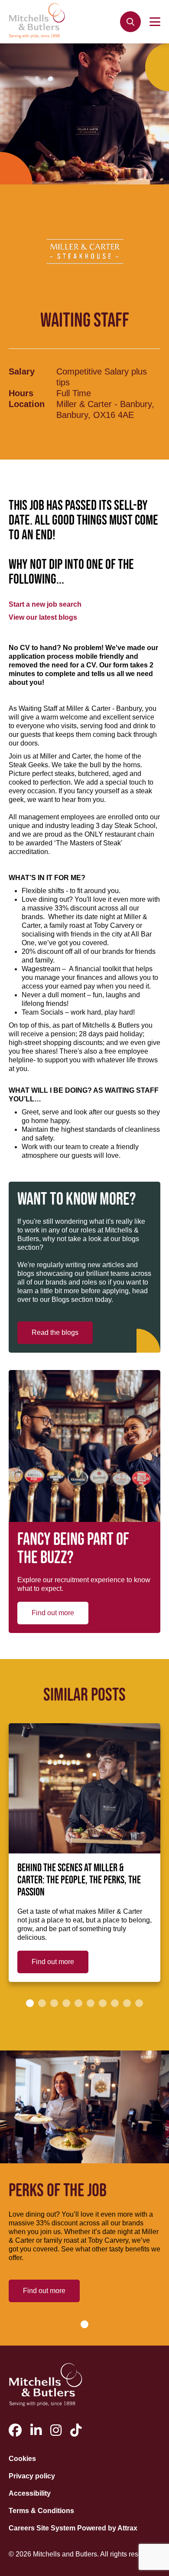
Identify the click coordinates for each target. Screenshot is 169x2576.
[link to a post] (84, 1788)
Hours (21, 393)
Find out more (53, 1613)
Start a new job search (45, 604)
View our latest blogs (43, 617)
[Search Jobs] (130, 22)
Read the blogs (55, 1332)
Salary (22, 371)
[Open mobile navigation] (155, 22)
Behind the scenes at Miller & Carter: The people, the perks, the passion (79, 1880)
